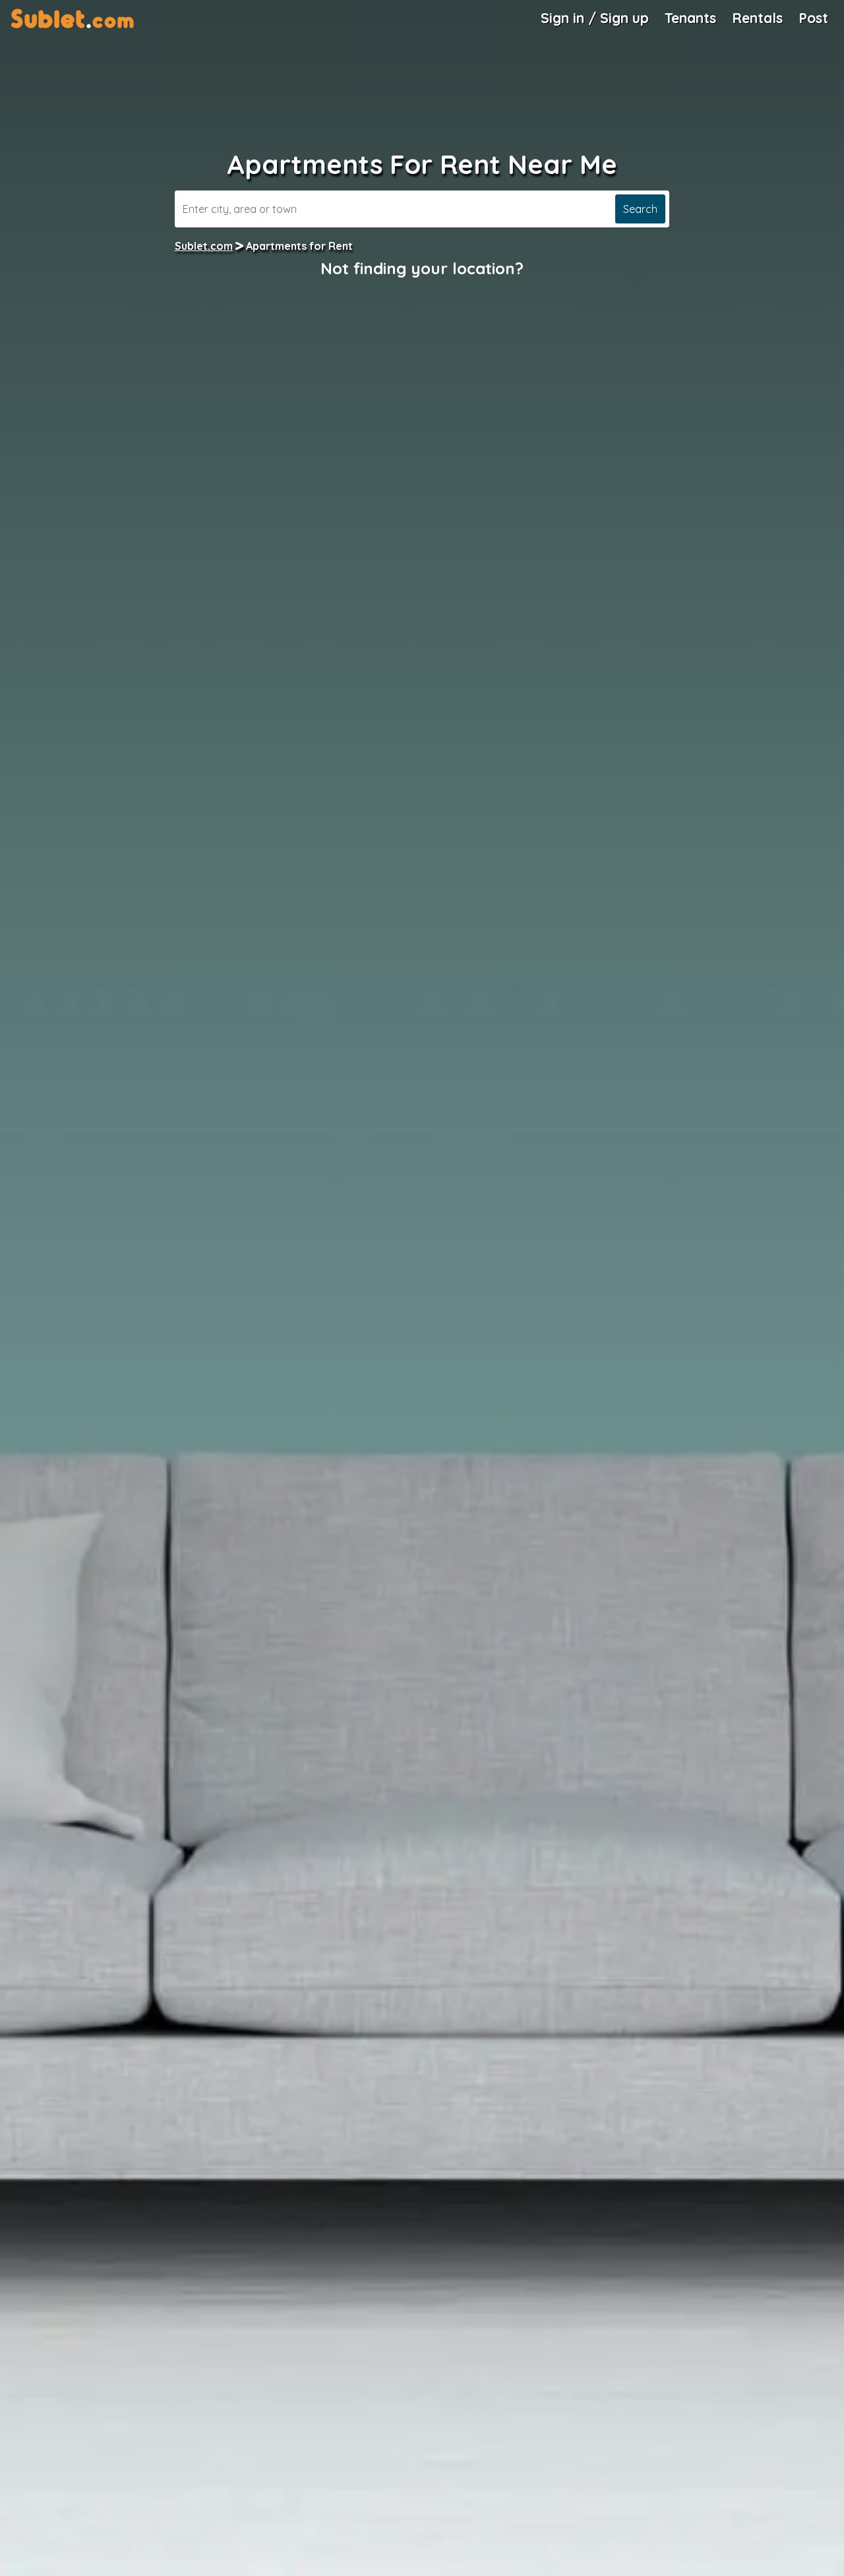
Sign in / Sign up (595, 18)
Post (813, 18)
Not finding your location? (422, 268)
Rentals (757, 18)
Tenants (690, 18)
